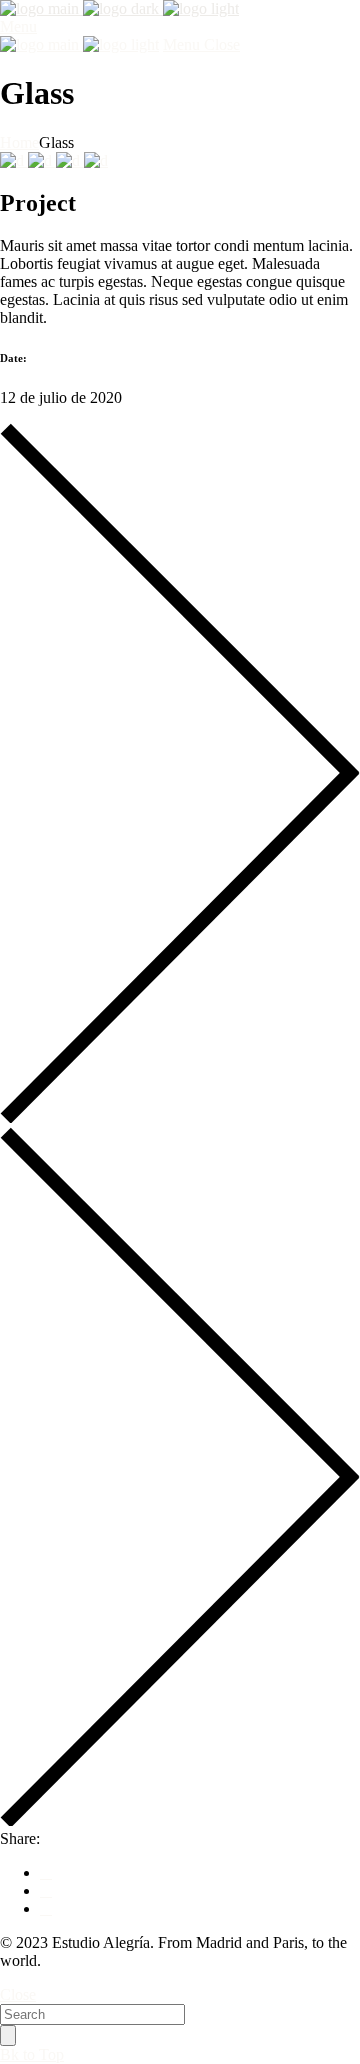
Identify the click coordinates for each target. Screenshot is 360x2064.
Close (18, 1994)
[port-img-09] (96, 160)
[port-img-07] (14, 160)
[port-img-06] (70, 160)
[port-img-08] (42, 160)
